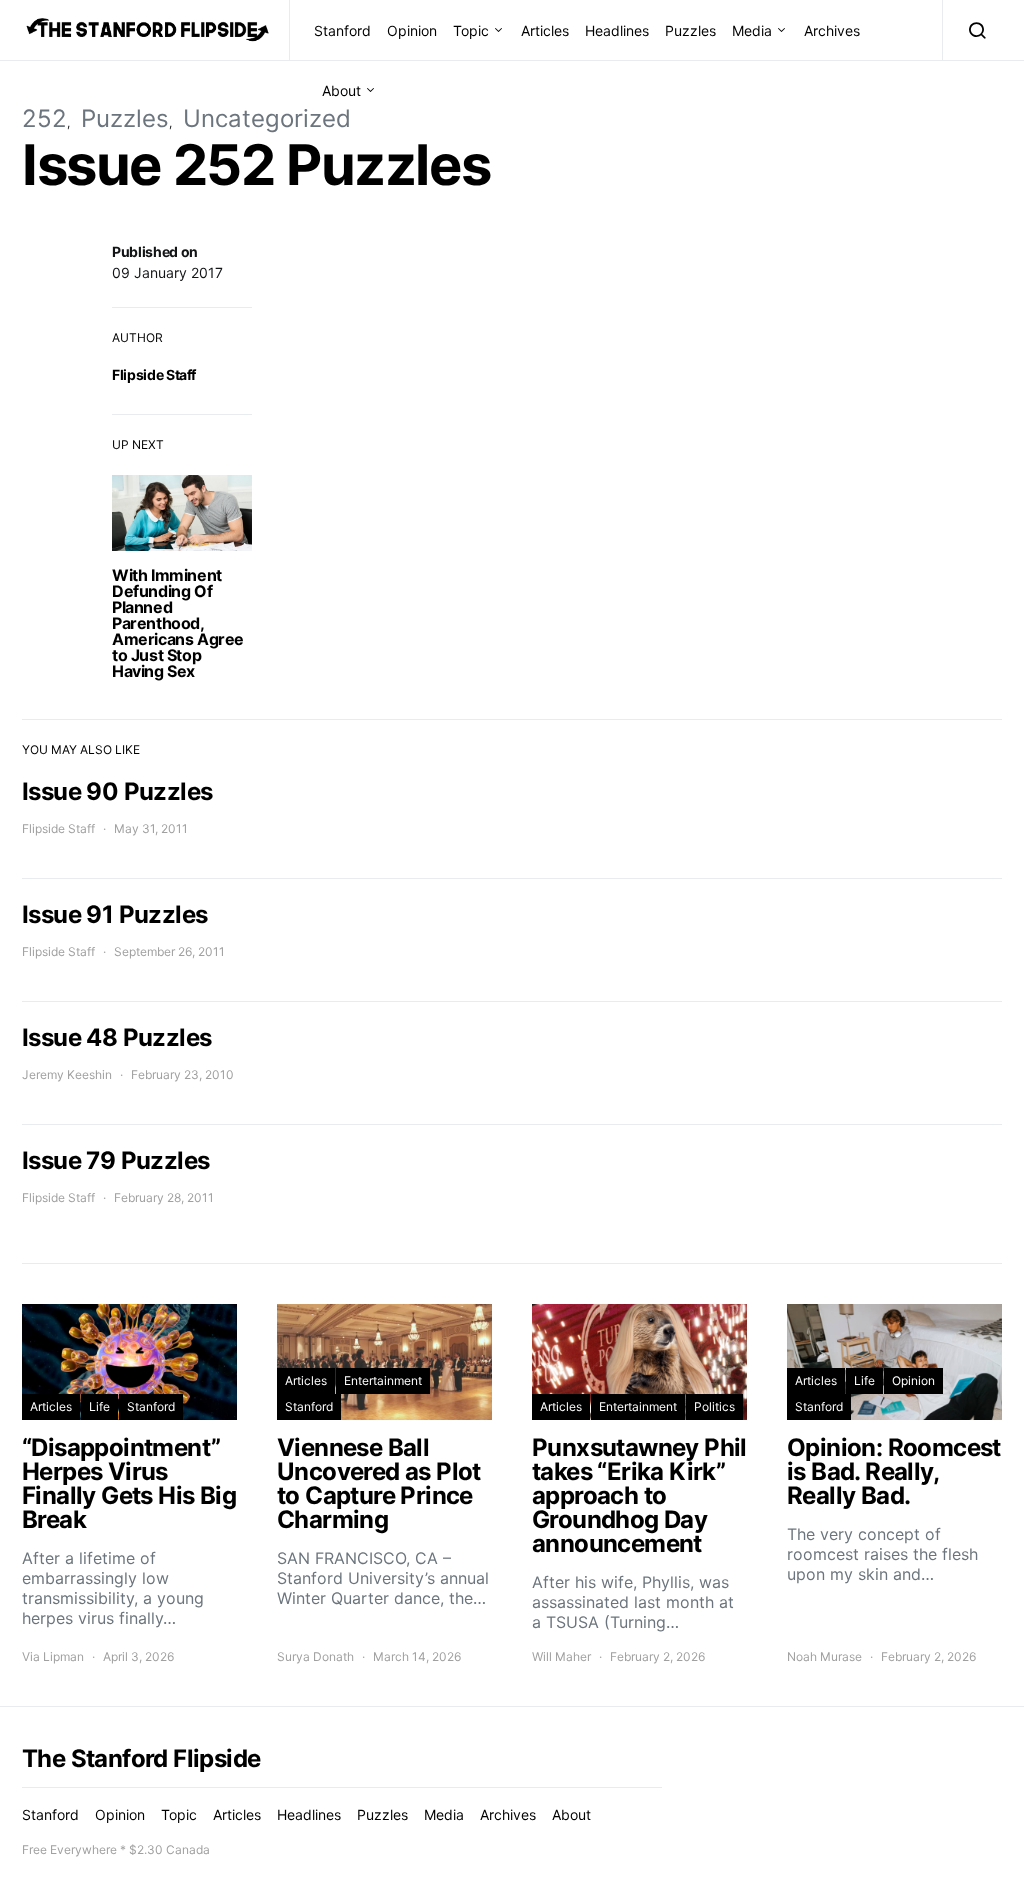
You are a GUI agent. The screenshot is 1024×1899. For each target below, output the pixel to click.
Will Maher (561, 1656)
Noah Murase (824, 1656)
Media (752, 30)
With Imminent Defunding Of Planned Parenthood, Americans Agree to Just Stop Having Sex (178, 623)
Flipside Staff (154, 374)
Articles (545, 30)
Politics (714, 1406)
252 (44, 118)
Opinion (412, 30)
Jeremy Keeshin (67, 1074)
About (341, 90)
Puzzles (690, 30)
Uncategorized (267, 118)
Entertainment (383, 1380)
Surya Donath (315, 1656)
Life (99, 1406)
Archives (832, 30)
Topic (471, 30)
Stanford (342, 30)
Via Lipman (53, 1656)
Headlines (617, 30)
